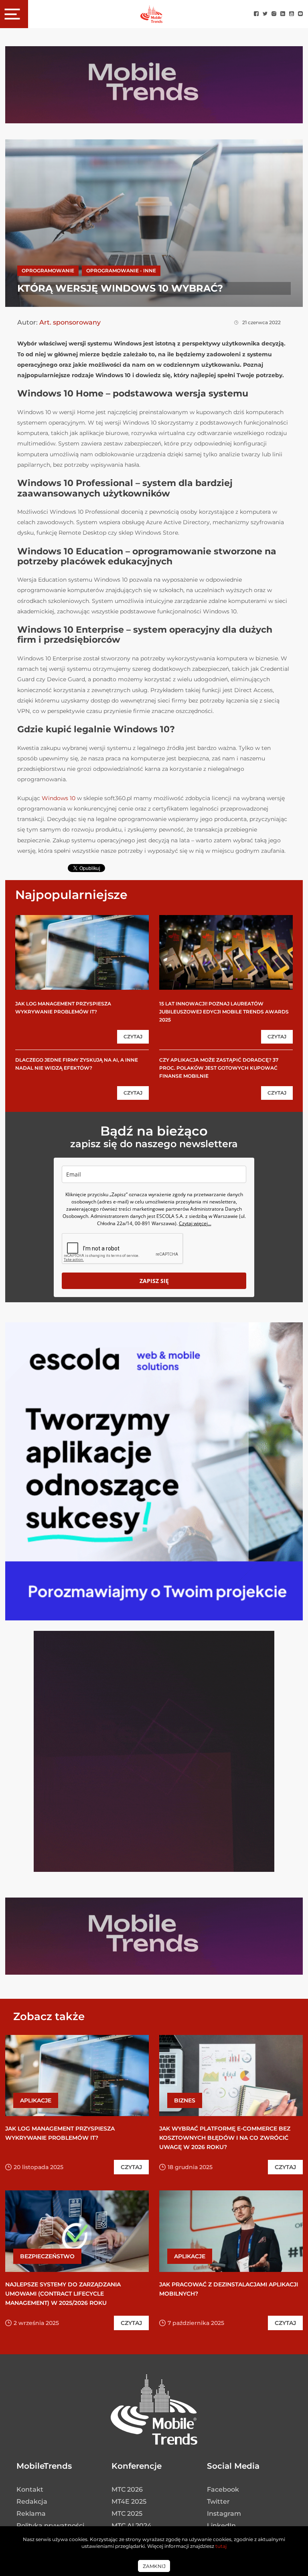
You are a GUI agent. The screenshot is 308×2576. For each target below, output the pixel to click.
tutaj (221, 2546)
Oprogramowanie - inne (121, 271)
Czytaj (133, 1037)
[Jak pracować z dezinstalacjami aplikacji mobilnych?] (231, 2231)
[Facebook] (256, 14)
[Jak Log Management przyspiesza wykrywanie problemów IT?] (82, 952)
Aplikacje (36, 2100)
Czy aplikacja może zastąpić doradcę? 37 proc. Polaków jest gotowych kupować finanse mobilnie (219, 1068)
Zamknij (154, 2566)
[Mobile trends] (151, 14)
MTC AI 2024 (132, 2526)
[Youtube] (292, 14)
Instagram (224, 2514)
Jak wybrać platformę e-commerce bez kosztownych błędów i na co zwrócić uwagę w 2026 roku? (225, 2138)
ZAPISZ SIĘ (154, 1281)
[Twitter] (265, 14)
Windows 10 (59, 798)
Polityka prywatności (50, 2526)
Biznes (185, 2100)
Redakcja (32, 2501)
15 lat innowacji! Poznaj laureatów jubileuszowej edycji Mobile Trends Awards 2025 (224, 1012)
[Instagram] (274, 14)
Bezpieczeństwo (47, 2256)
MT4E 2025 (129, 2501)
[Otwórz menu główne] (14, 14)
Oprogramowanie (48, 271)
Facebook (223, 2489)
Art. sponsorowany (70, 322)
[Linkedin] (283, 14)
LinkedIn (221, 2526)
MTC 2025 (127, 2514)
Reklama (31, 2514)
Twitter (218, 2501)
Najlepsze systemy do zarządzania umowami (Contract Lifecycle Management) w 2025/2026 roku (63, 2294)
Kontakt (30, 2489)
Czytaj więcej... (195, 1223)
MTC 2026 (127, 2489)
